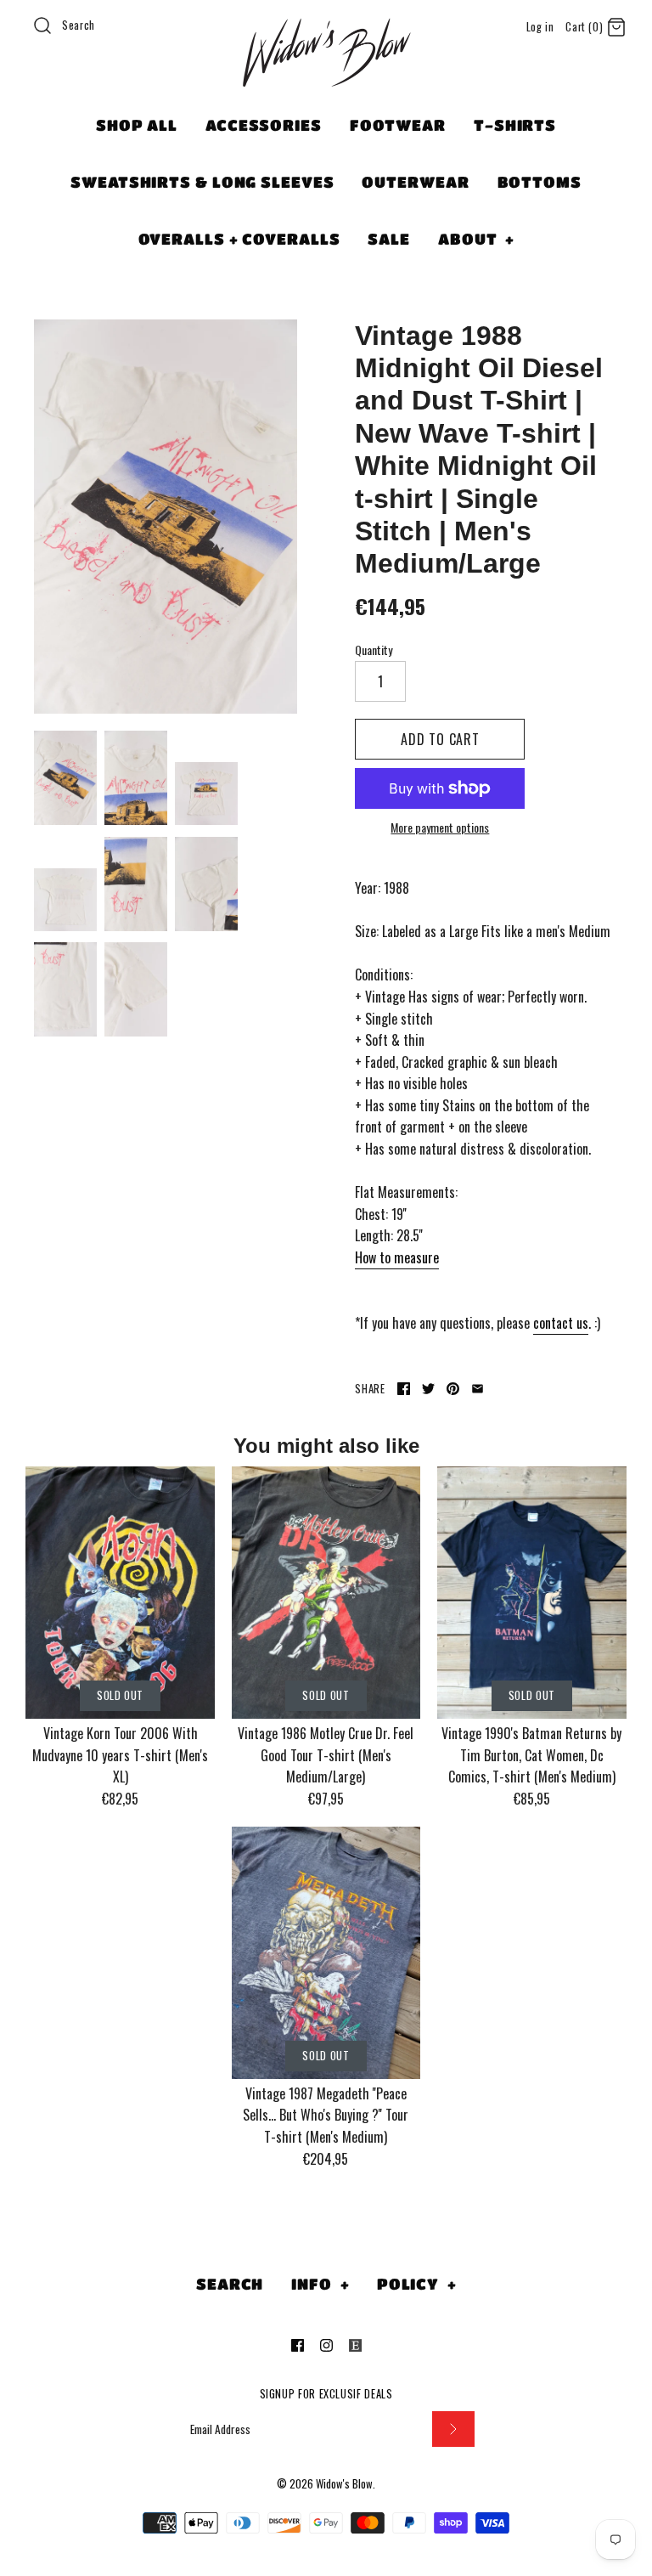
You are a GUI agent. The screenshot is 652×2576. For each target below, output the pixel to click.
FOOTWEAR (398, 125)
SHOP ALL (137, 125)
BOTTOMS (540, 182)
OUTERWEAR (415, 182)
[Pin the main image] (453, 1389)
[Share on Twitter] (428, 1389)
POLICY (417, 2284)
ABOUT (476, 239)
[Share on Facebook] (404, 1389)
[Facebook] (298, 2345)
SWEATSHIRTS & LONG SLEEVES (202, 182)
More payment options (440, 828)
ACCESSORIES (264, 125)
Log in (540, 27)
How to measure (397, 1257)
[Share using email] (478, 1389)
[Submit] (453, 2429)
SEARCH (230, 2284)
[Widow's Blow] (326, 74)
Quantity (374, 650)
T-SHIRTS (515, 125)
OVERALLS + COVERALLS (239, 239)
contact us (561, 1323)
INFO (320, 2284)
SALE (389, 239)
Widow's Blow (344, 2484)
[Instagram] (326, 2345)
